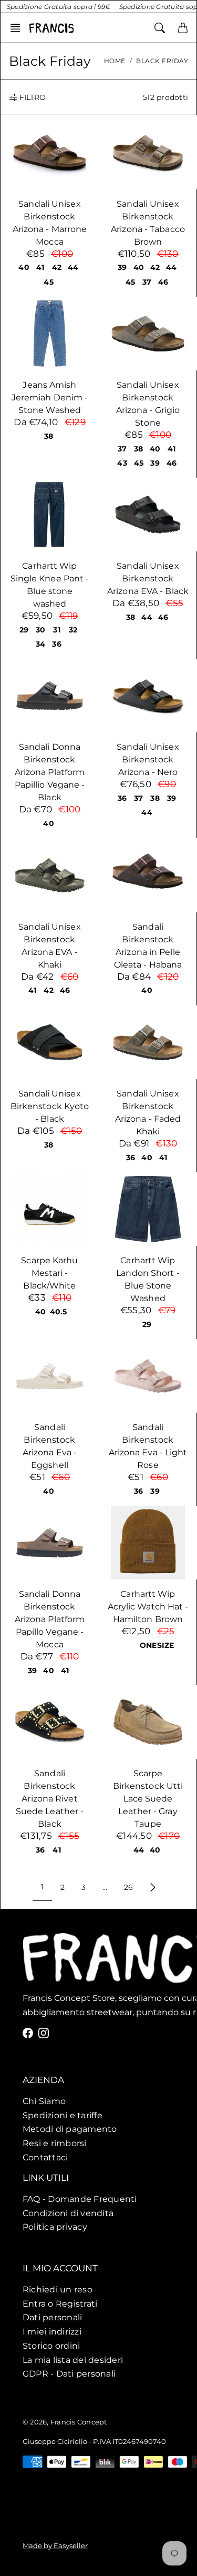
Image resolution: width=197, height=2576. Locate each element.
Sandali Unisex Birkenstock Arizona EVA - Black (148, 578)
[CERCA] (160, 28)
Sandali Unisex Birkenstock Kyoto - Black (50, 1106)
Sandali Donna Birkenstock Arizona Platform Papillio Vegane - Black (50, 772)
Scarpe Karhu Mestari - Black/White (49, 1273)
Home (115, 61)
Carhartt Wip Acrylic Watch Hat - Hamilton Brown (148, 1607)
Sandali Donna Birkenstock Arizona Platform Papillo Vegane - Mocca (50, 1619)
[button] (18, 28)
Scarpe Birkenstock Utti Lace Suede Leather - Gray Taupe (148, 1799)
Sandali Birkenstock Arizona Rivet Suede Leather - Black (50, 1799)
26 (128, 1887)
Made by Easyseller (55, 2545)
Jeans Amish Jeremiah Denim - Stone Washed (50, 398)
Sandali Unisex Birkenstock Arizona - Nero (148, 759)
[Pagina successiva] (153, 1887)
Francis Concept (79, 2422)
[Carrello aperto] (183, 28)
